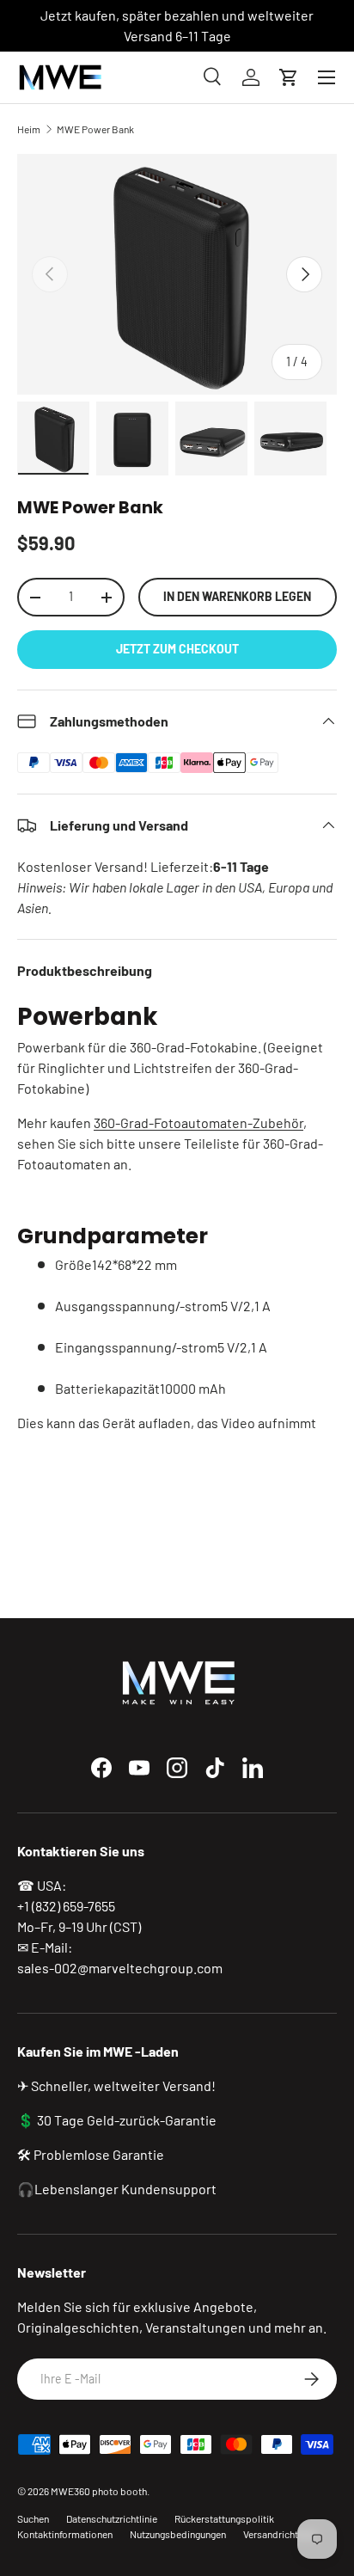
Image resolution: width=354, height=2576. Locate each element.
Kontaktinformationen (65, 2534)
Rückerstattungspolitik (224, 2518)
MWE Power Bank (95, 129)
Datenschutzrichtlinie (112, 2518)
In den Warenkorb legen (237, 596)
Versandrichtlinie (280, 2534)
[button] (289, 77)
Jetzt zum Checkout (177, 649)
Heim (29, 129)
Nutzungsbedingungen (178, 2534)
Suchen (33, 2518)
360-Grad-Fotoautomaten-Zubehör (198, 1122)
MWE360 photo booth (99, 2491)
